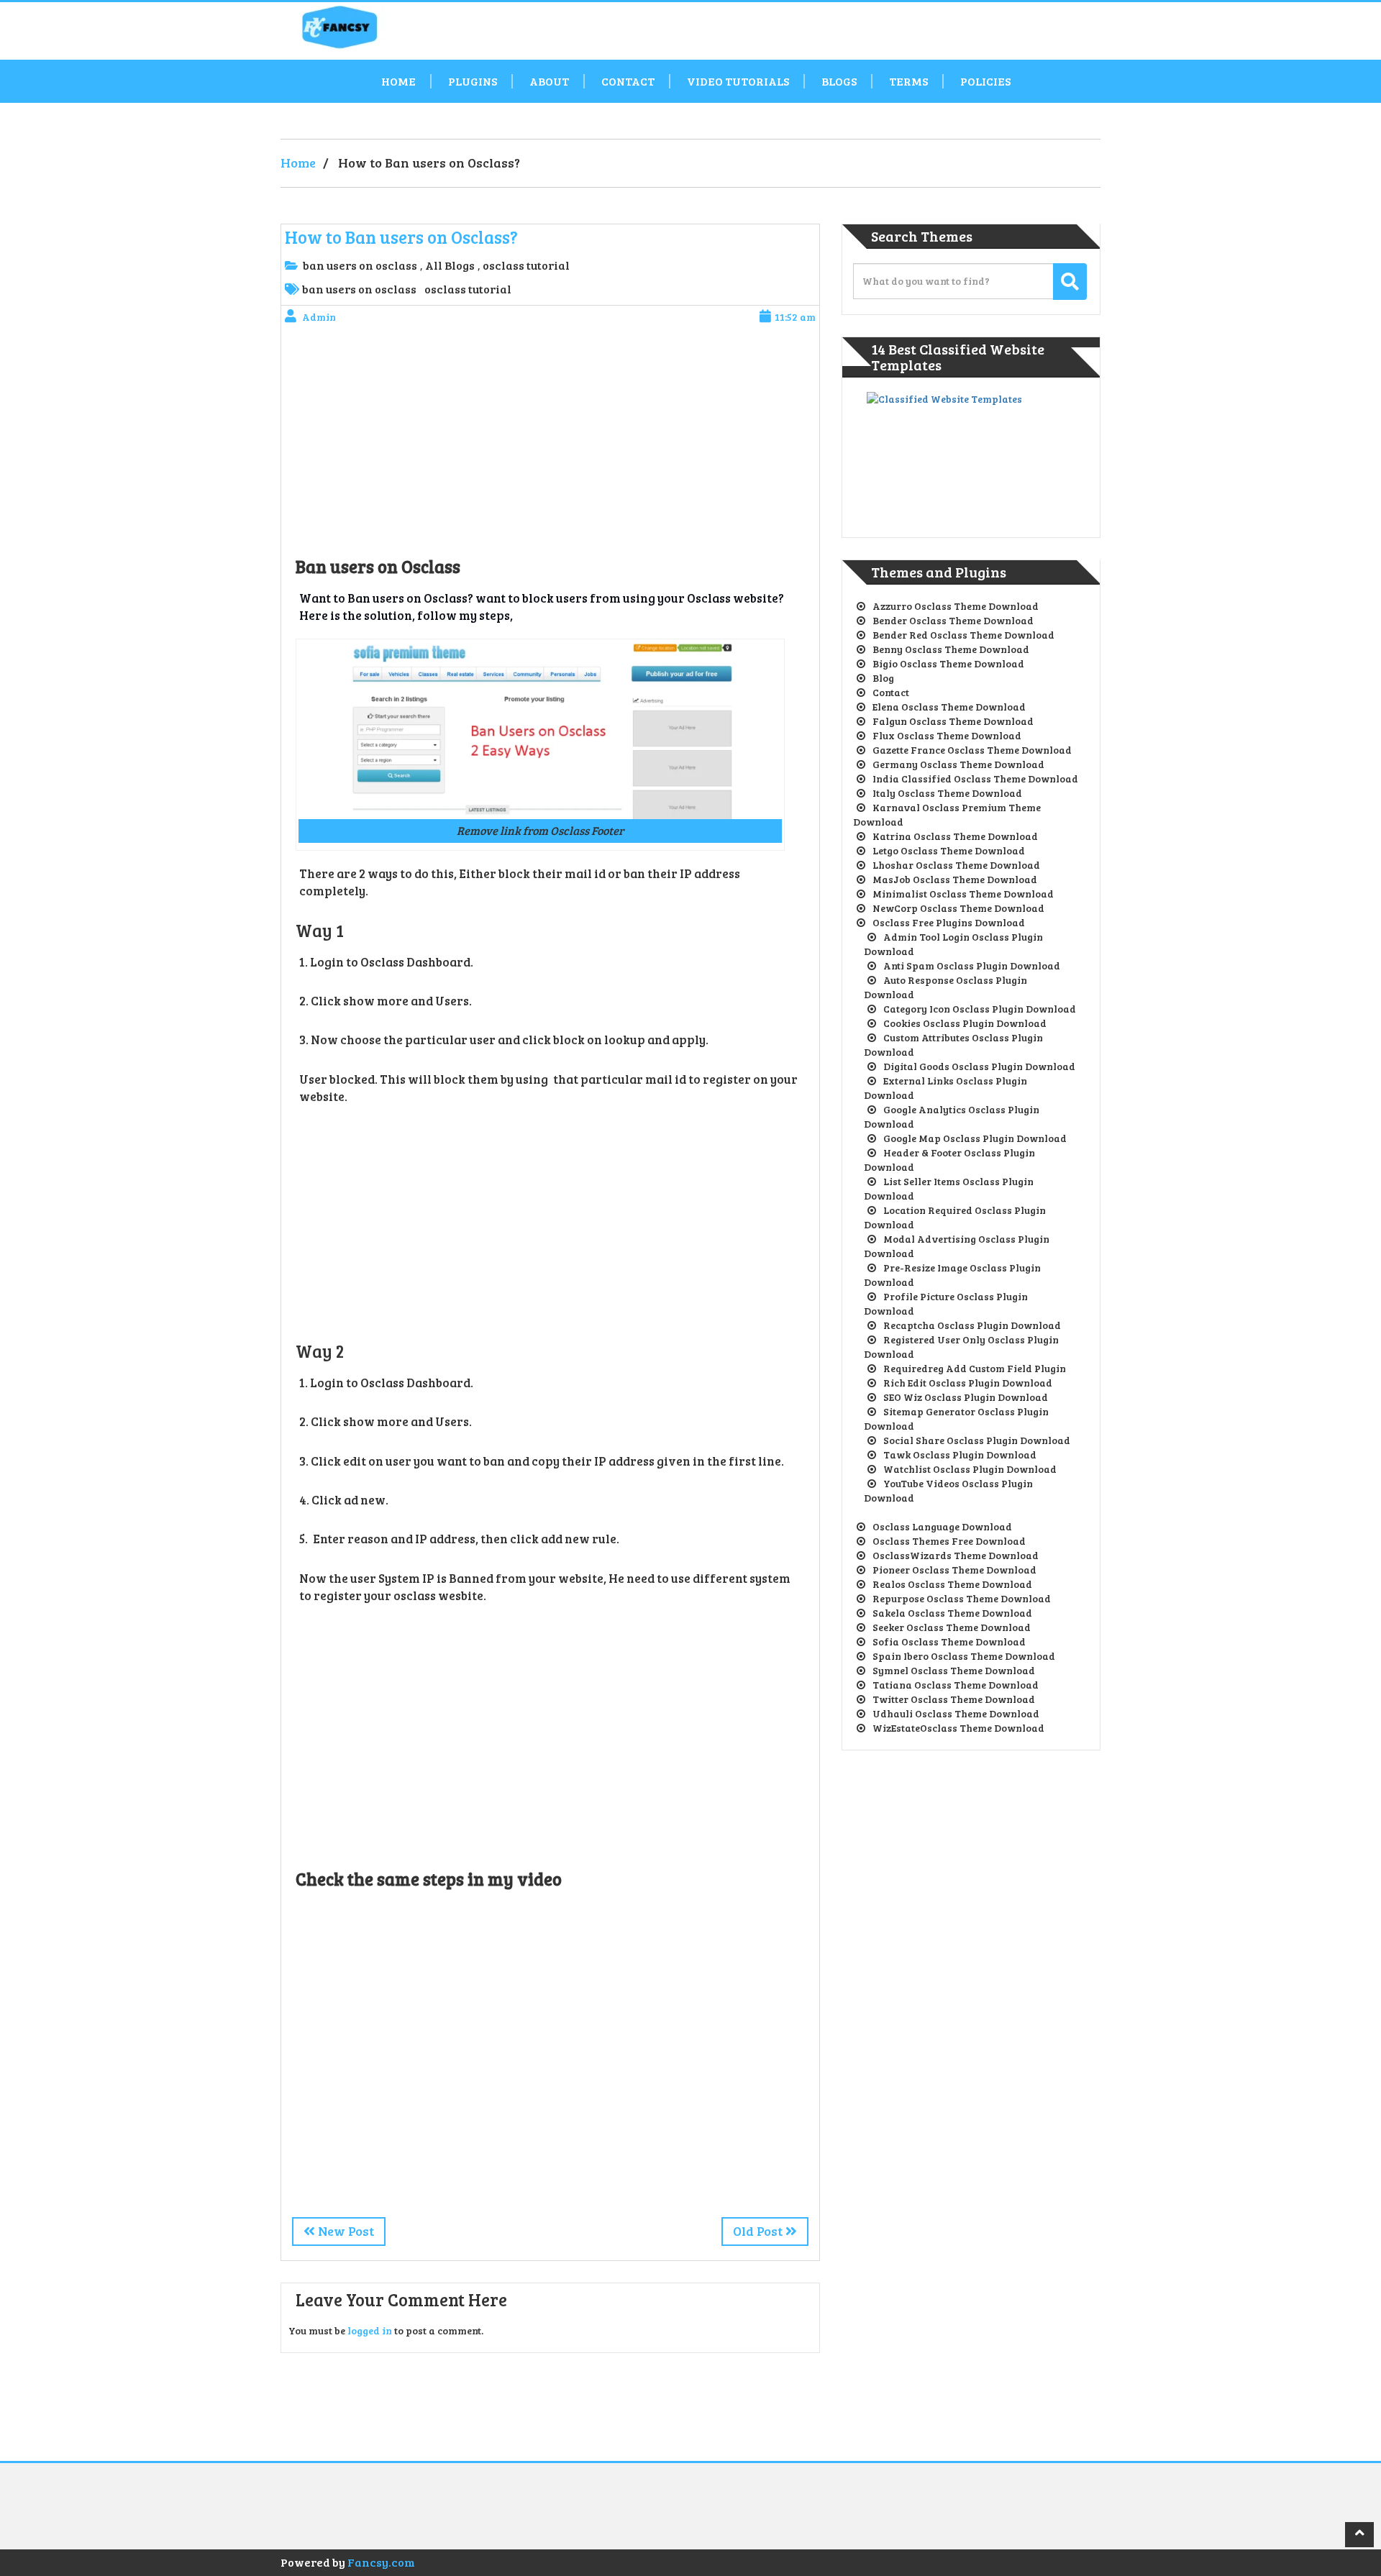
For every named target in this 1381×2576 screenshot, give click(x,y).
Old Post (759, 2231)
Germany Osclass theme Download (958, 764)
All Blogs (450, 265)
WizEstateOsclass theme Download (958, 1728)
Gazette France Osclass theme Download (972, 750)
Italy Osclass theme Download (947, 793)
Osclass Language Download (942, 1526)
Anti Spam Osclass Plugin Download (972, 965)
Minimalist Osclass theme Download (963, 894)
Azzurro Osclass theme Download (956, 606)
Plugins (473, 81)
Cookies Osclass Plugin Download (965, 1023)
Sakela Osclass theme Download (952, 1613)
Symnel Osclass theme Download (954, 1670)
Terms (908, 81)
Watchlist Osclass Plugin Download (970, 1469)
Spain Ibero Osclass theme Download (964, 1656)
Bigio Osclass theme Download (948, 663)
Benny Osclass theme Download (951, 649)
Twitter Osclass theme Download (954, 1699)
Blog (883, 678)
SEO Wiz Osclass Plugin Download (966, 1397)
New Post (345, 2231)
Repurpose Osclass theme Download (962, 1598)
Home (398, 81)
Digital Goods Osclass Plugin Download (979, 1066)
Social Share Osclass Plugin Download (977, 1440)
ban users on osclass (360, 265)
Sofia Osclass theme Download (949, 1641)
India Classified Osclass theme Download (975, 778)
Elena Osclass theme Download (949, 707)
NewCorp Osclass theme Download (958, 908)
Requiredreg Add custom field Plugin (975, 1368)
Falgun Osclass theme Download (953, 721)
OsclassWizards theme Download (956, 1555)
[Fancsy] (410, 27)
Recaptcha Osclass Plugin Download (972, 1325)
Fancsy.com (381, 2562)
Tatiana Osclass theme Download (956, 1685)
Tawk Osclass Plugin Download (960, 1454)
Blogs (839, 81)
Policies (985, 81)
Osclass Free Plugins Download (949, 922)
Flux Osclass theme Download (947, 735)
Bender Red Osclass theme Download (963, 635)
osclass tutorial (526, 265)
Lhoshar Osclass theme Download (956, 865)
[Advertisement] (550, 443)
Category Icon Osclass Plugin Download (980, 1009)
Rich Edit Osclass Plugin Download (968, 1383)
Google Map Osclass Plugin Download (975, 1138)
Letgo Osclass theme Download (949, 850)
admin (319, 317)
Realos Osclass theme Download (952, 1584)
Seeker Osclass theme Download (952, 1627)
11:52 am (795, 317)
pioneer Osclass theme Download (954, 1570)
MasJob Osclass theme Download (955, 879)
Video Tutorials (738, 81)
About (549, 81)
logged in (370, 2330)
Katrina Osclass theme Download (955, 836)
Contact (628, 81)
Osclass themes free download (949, 1541)
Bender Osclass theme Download (953, 620)
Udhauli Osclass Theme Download (956, 1713)
